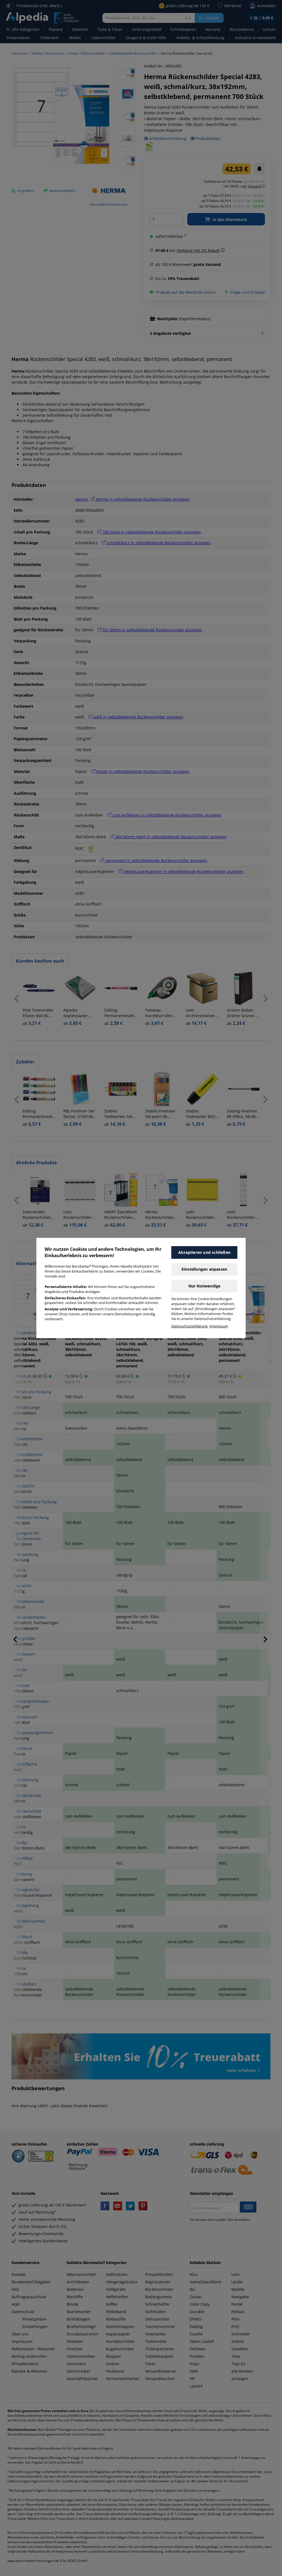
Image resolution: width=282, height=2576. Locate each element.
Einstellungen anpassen (204, 1269)
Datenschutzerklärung (189, 1326)
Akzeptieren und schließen (204, 1252)
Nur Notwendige (204, 1286)
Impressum (219, 1326)
